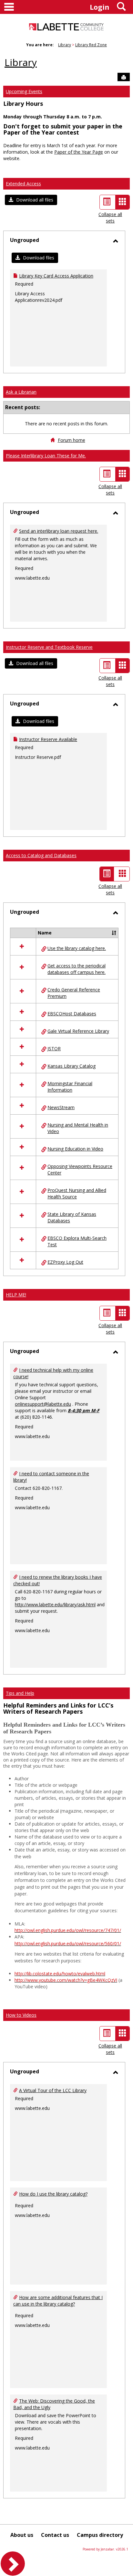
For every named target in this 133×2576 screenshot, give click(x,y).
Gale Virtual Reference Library (78, 1031)
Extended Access (23, 184)
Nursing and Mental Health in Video (78, 1128)
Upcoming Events (24, 91)
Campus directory (100, 2535)
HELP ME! (16, 1295)
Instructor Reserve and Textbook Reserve (49, 647)
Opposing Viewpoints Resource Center (80, 1169)
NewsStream (61, 1107)
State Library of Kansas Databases (72, 1217)
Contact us (55, 2535)
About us (22, 2535)
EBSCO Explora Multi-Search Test (77, 1241)
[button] (31, 200)
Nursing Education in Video (75, 1149)
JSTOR (54, 1048)
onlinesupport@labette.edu (43, 1404)
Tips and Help (20, 1693)
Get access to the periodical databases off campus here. (77, 969)
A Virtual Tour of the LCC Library (53, 2090)
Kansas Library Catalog (72, 1066)
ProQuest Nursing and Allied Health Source (77, 1193)
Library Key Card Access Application (56, 276)
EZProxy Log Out (65, 1262)
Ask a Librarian (21, 392)
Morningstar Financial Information (70, 1087)
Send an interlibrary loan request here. (59, 531)
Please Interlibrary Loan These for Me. (46, 456)
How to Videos (21, 2015)
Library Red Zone (91, 45)
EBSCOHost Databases (72, 1014)
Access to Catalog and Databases (41, 855)
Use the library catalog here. (77, 948)
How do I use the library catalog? (53, 2194)
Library (65, 45)
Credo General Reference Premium (74, 993)
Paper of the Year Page (79, 152)
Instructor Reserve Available (48, 739)
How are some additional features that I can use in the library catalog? (58, 2301)
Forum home (72, 440)
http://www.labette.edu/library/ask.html (55, 1605)
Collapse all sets (110, 218)
